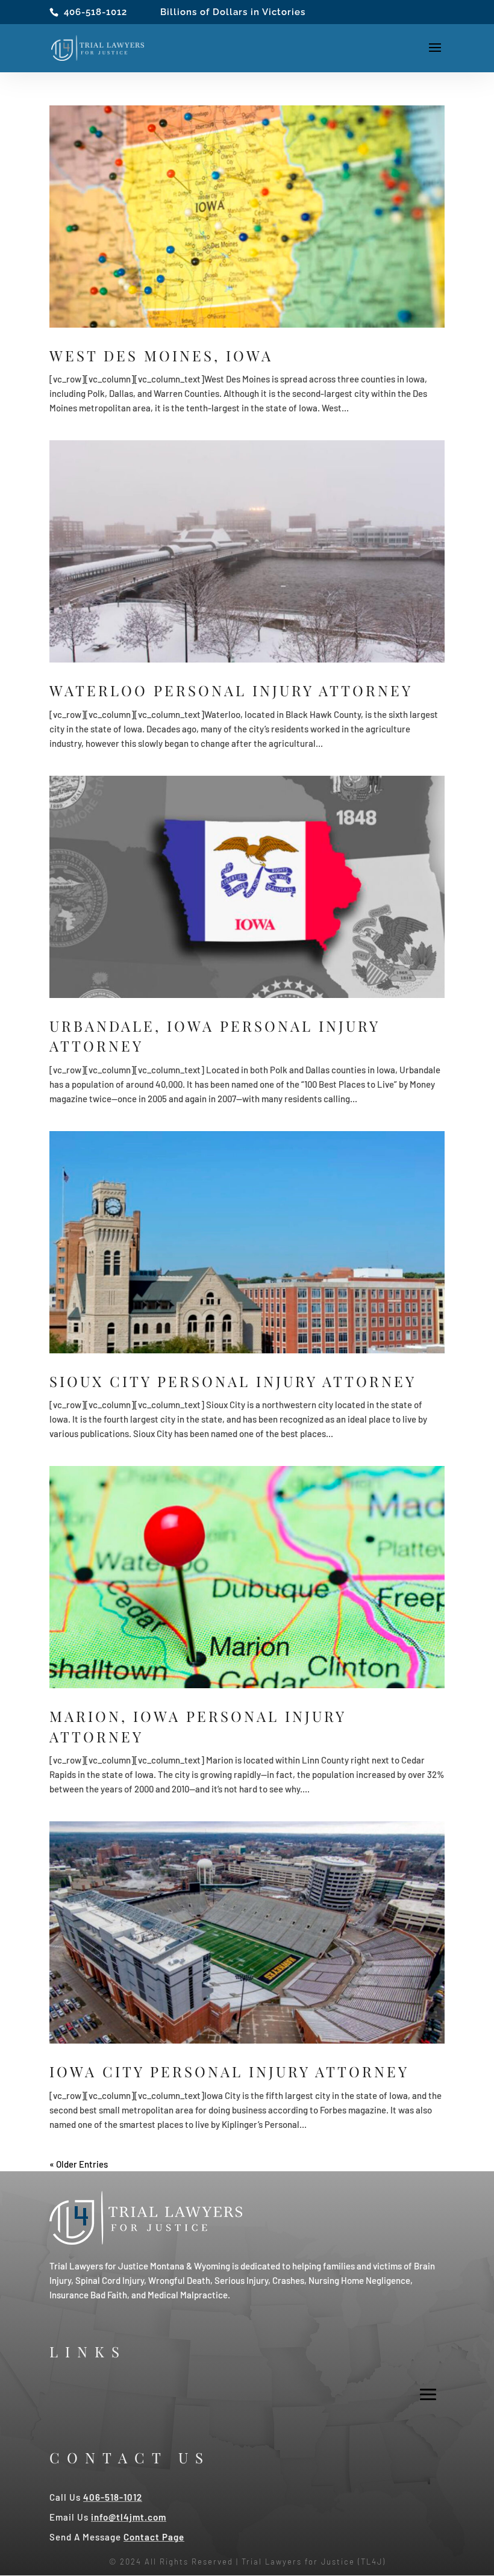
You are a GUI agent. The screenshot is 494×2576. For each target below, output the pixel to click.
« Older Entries (79, 2164)
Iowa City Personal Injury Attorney (229, 2071)
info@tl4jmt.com (129, 2517)
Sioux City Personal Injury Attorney (233, 1381)
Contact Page (154, 2537)
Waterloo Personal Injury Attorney (231, 690)
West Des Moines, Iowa (161, 355)
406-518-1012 (95, 12)
